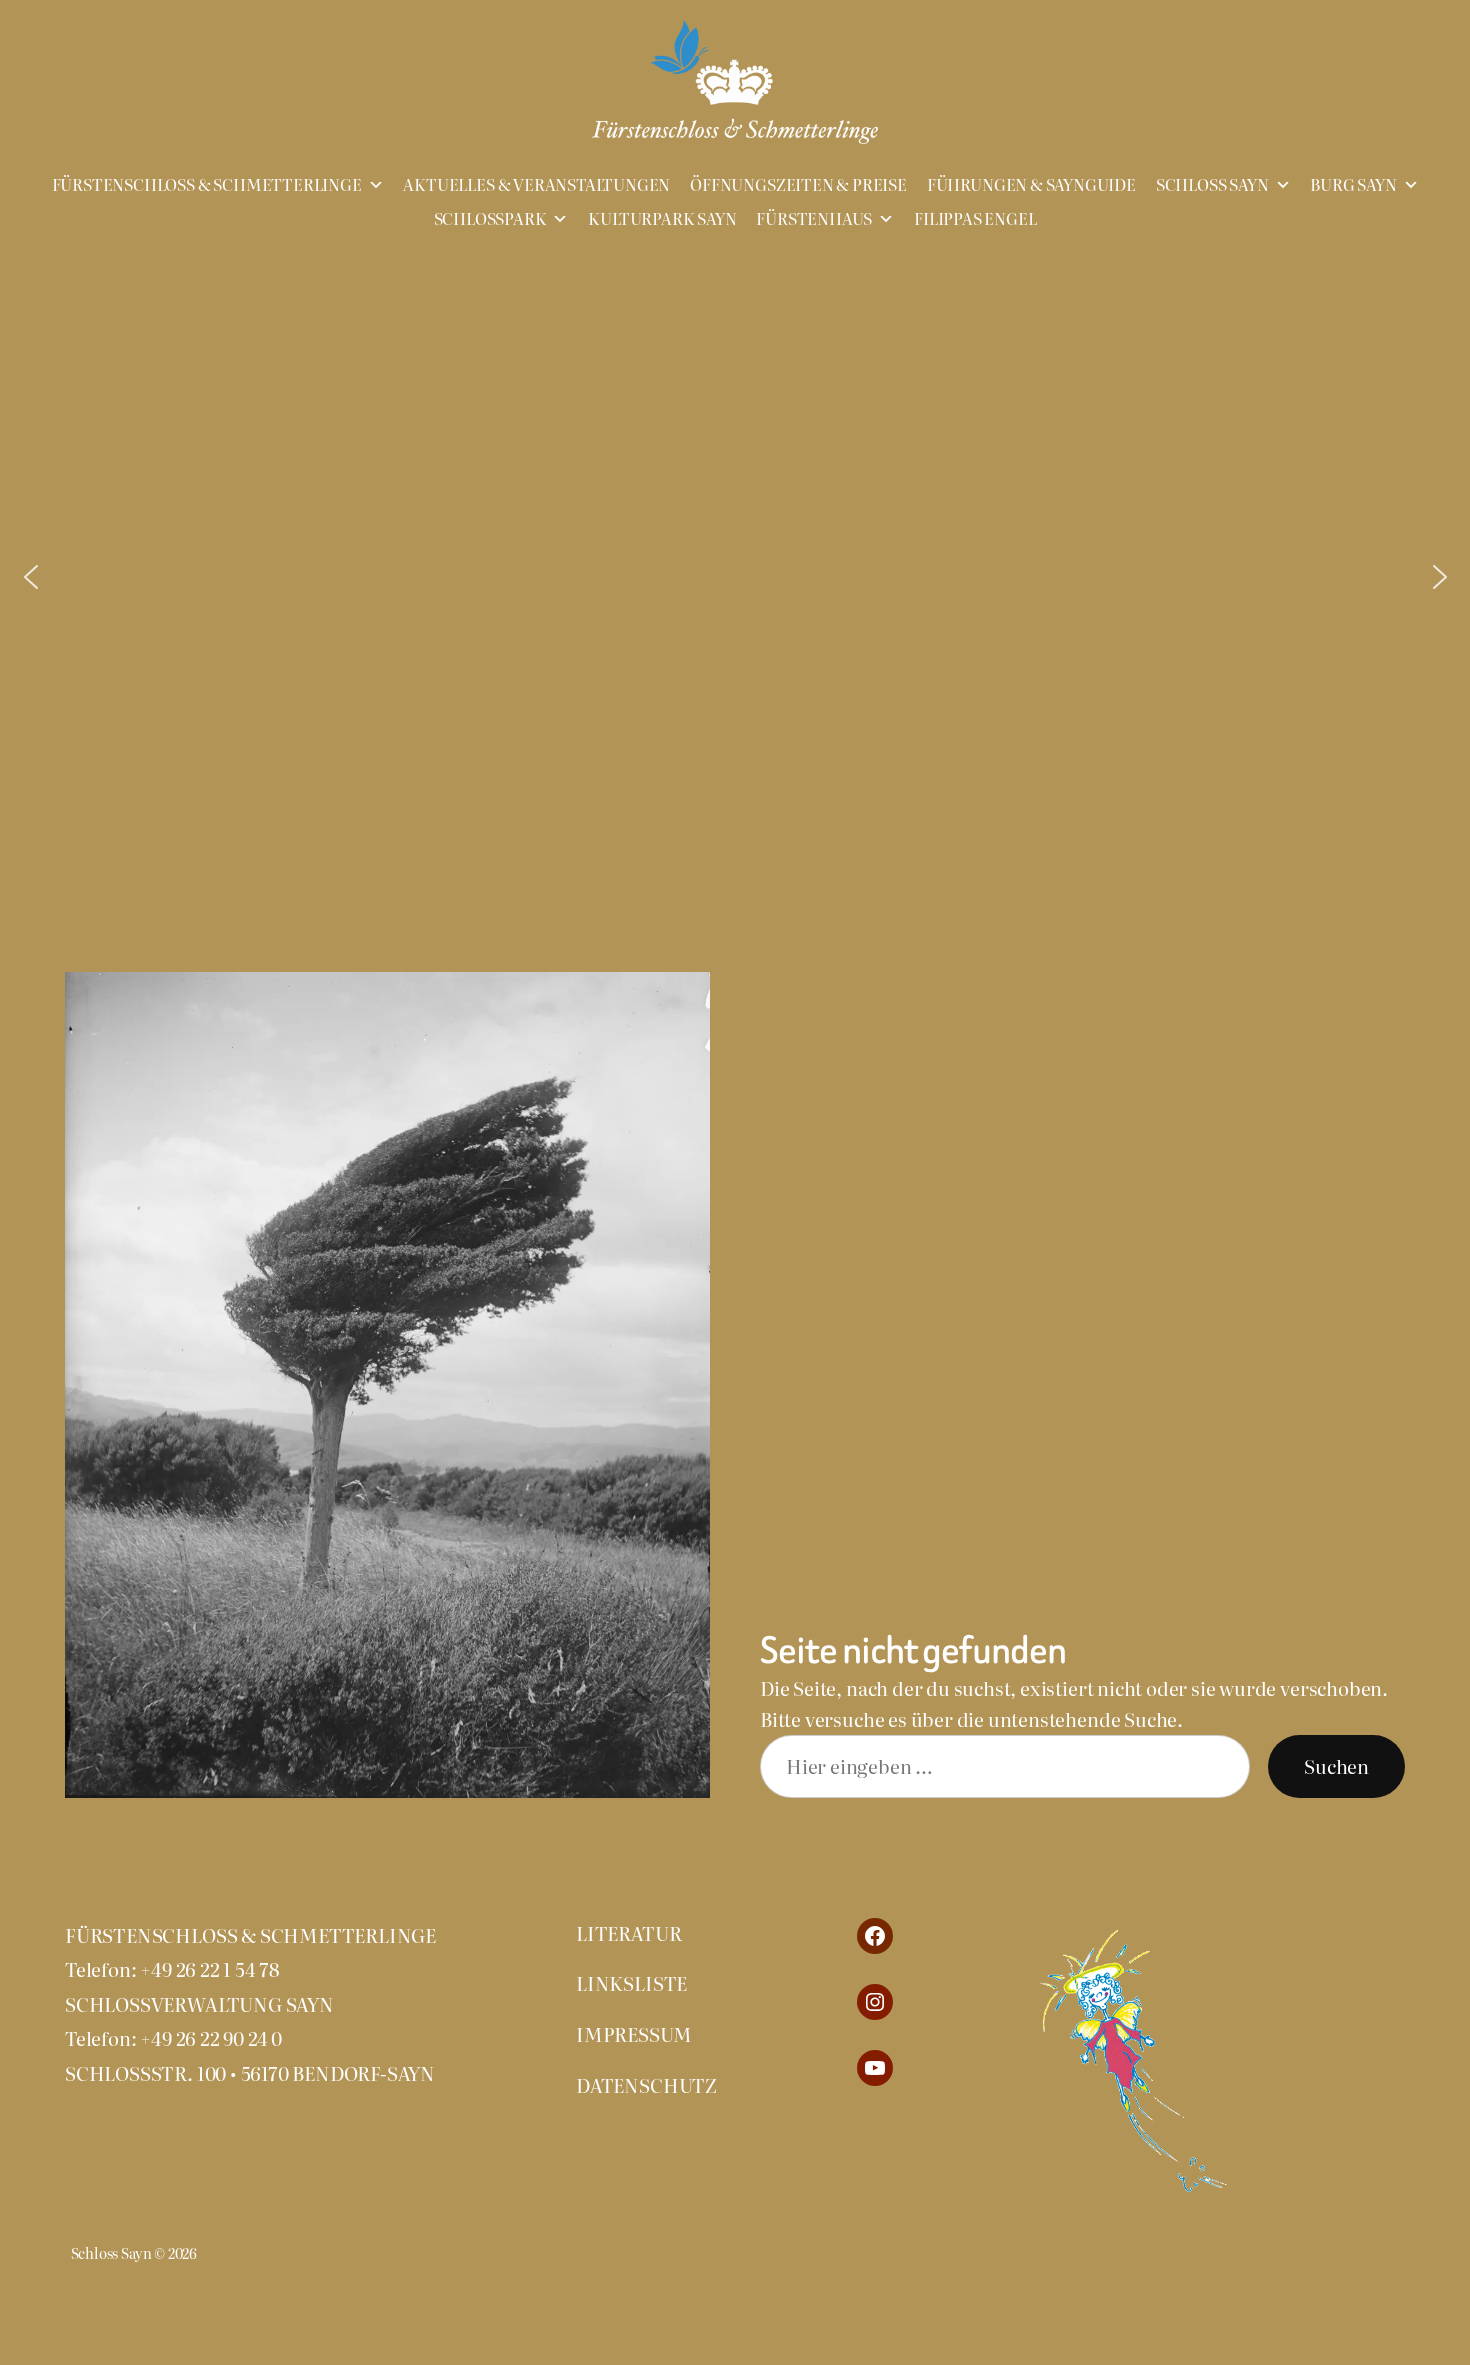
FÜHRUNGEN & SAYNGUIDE (1031, 185)
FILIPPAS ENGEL (975, 219)
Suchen (1336, 1765)
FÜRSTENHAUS (814, 219)
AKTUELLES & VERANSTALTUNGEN (536, 185)
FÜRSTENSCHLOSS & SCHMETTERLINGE (207, 185)
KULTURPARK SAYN (662, 219)
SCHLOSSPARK (490, 219)
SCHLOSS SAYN (1212, 185)
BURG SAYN (1353, 185)
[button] (31, 577)
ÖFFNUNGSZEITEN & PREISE (798, 185)
